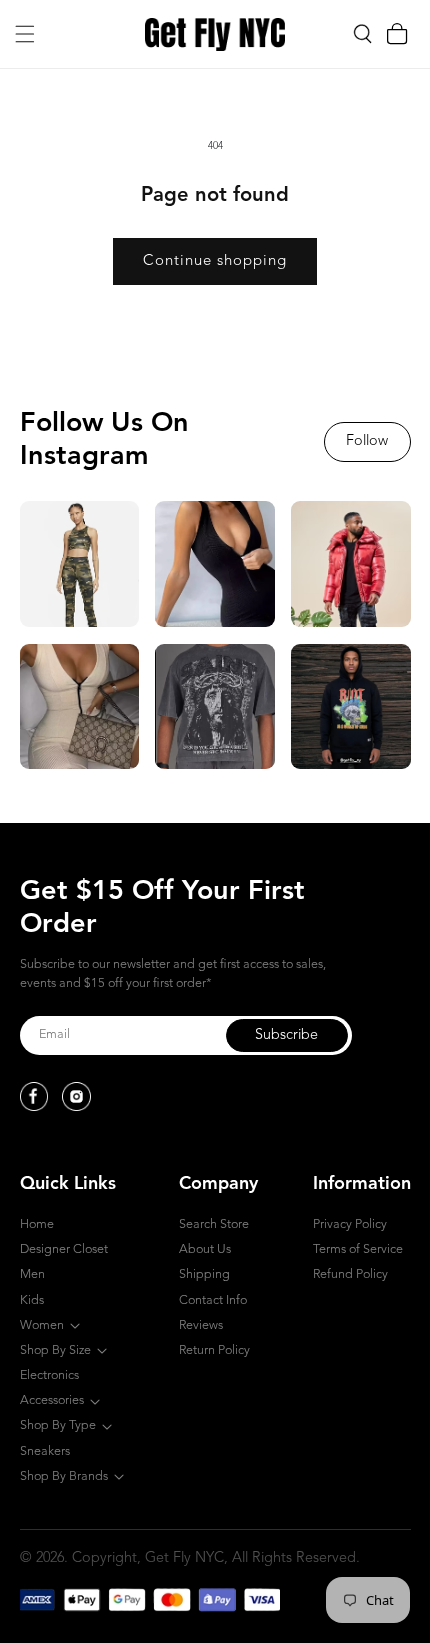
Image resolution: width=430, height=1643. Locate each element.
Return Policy (214, 1350)
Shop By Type (58, 1425)
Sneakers (45, 1451)
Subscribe (286, 1035)
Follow (367, 441)
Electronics (49, 1375)
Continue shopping (215, 261)
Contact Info (213, 1300)
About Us (205, 1249)
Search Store (214, 1224)
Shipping (204, 1274)
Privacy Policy (350, 1224)
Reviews (201, 1325)
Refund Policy (350, 1274)
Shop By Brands (64, 1476)
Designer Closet (64, 1249)
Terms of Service (358, 1249)
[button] (25, 34)
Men (32, 1274)
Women (42, 1325)
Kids (32, 1300)
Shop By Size (55, 1350)
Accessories (52, 1400)
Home (37, 1224)
